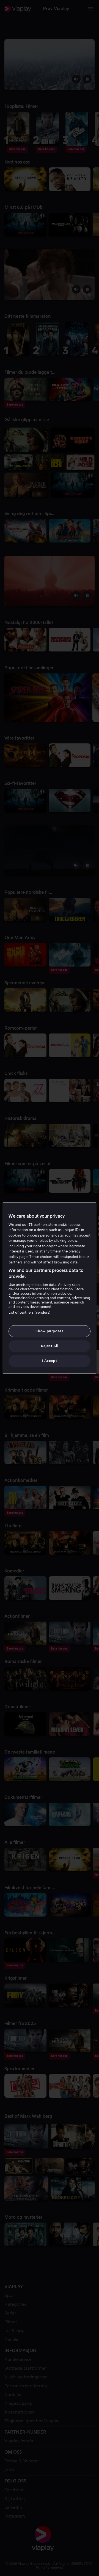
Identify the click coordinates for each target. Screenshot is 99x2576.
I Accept (49, 1361)
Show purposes (49, 1331)
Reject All (50, 1346)
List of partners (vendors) (30, 1312)
